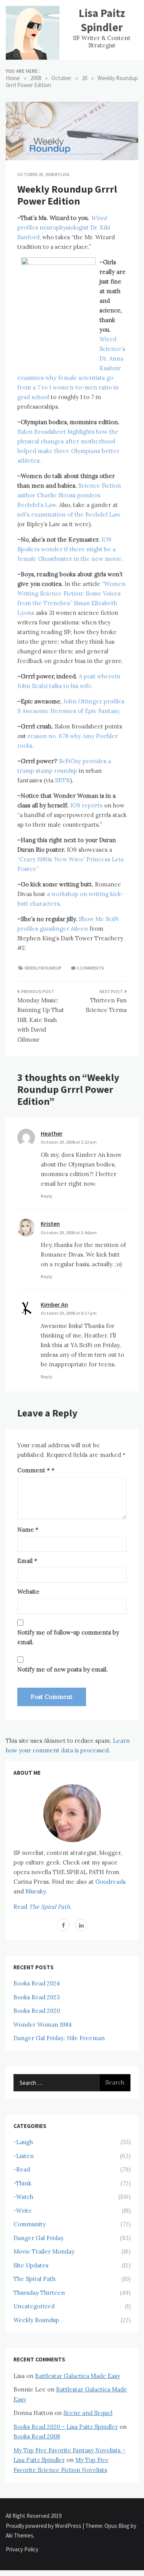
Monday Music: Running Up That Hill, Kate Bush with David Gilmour (41, 1020)
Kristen (50, 1223)
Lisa (65, 174)
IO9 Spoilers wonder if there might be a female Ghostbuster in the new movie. (70, 549)
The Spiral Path (35, 2279)
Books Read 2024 (37, 1983)
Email (27, 1561)
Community (30, 2224)
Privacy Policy (22, 2549)
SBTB (62, 780)
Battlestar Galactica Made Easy (78, 2376)
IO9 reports (86, 805)
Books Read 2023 (37, 1997)
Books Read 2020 (37, 2011)
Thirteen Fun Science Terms (106, 1005)
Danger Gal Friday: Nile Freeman (59, 2038)
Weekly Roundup (43, 968)
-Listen (24, 2156)
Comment (34, 1470)
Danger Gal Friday (39, 2238)
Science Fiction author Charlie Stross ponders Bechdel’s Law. (69, 495)
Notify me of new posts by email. (63, 1669)
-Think (22, 2183)
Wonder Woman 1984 (43, 2025)
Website (28, 1592)
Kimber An (54, 1304)
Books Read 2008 (37, 2436)
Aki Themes (20, 2535)
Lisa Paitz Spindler (102, 20)
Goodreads (110, 1882)
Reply (46, 1196)
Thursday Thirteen (39, 2293)
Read (42, 1907)
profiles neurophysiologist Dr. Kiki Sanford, (64, 227)
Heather (52, 1133)
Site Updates (31, 2265)
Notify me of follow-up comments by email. (68, 1637)
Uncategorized (34, 2306)
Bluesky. (36, 1891)
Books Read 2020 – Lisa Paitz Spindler (66, 2427)
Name (28, 1530)
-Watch (23, 2197)
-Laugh (23, 2142)
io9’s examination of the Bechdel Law (69, 514)
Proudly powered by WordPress (44, 2526)
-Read (22, 2169)
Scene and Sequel (88, 2413)
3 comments (90, 968)
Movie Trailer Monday (44, 2251)
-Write (23, 2211)
